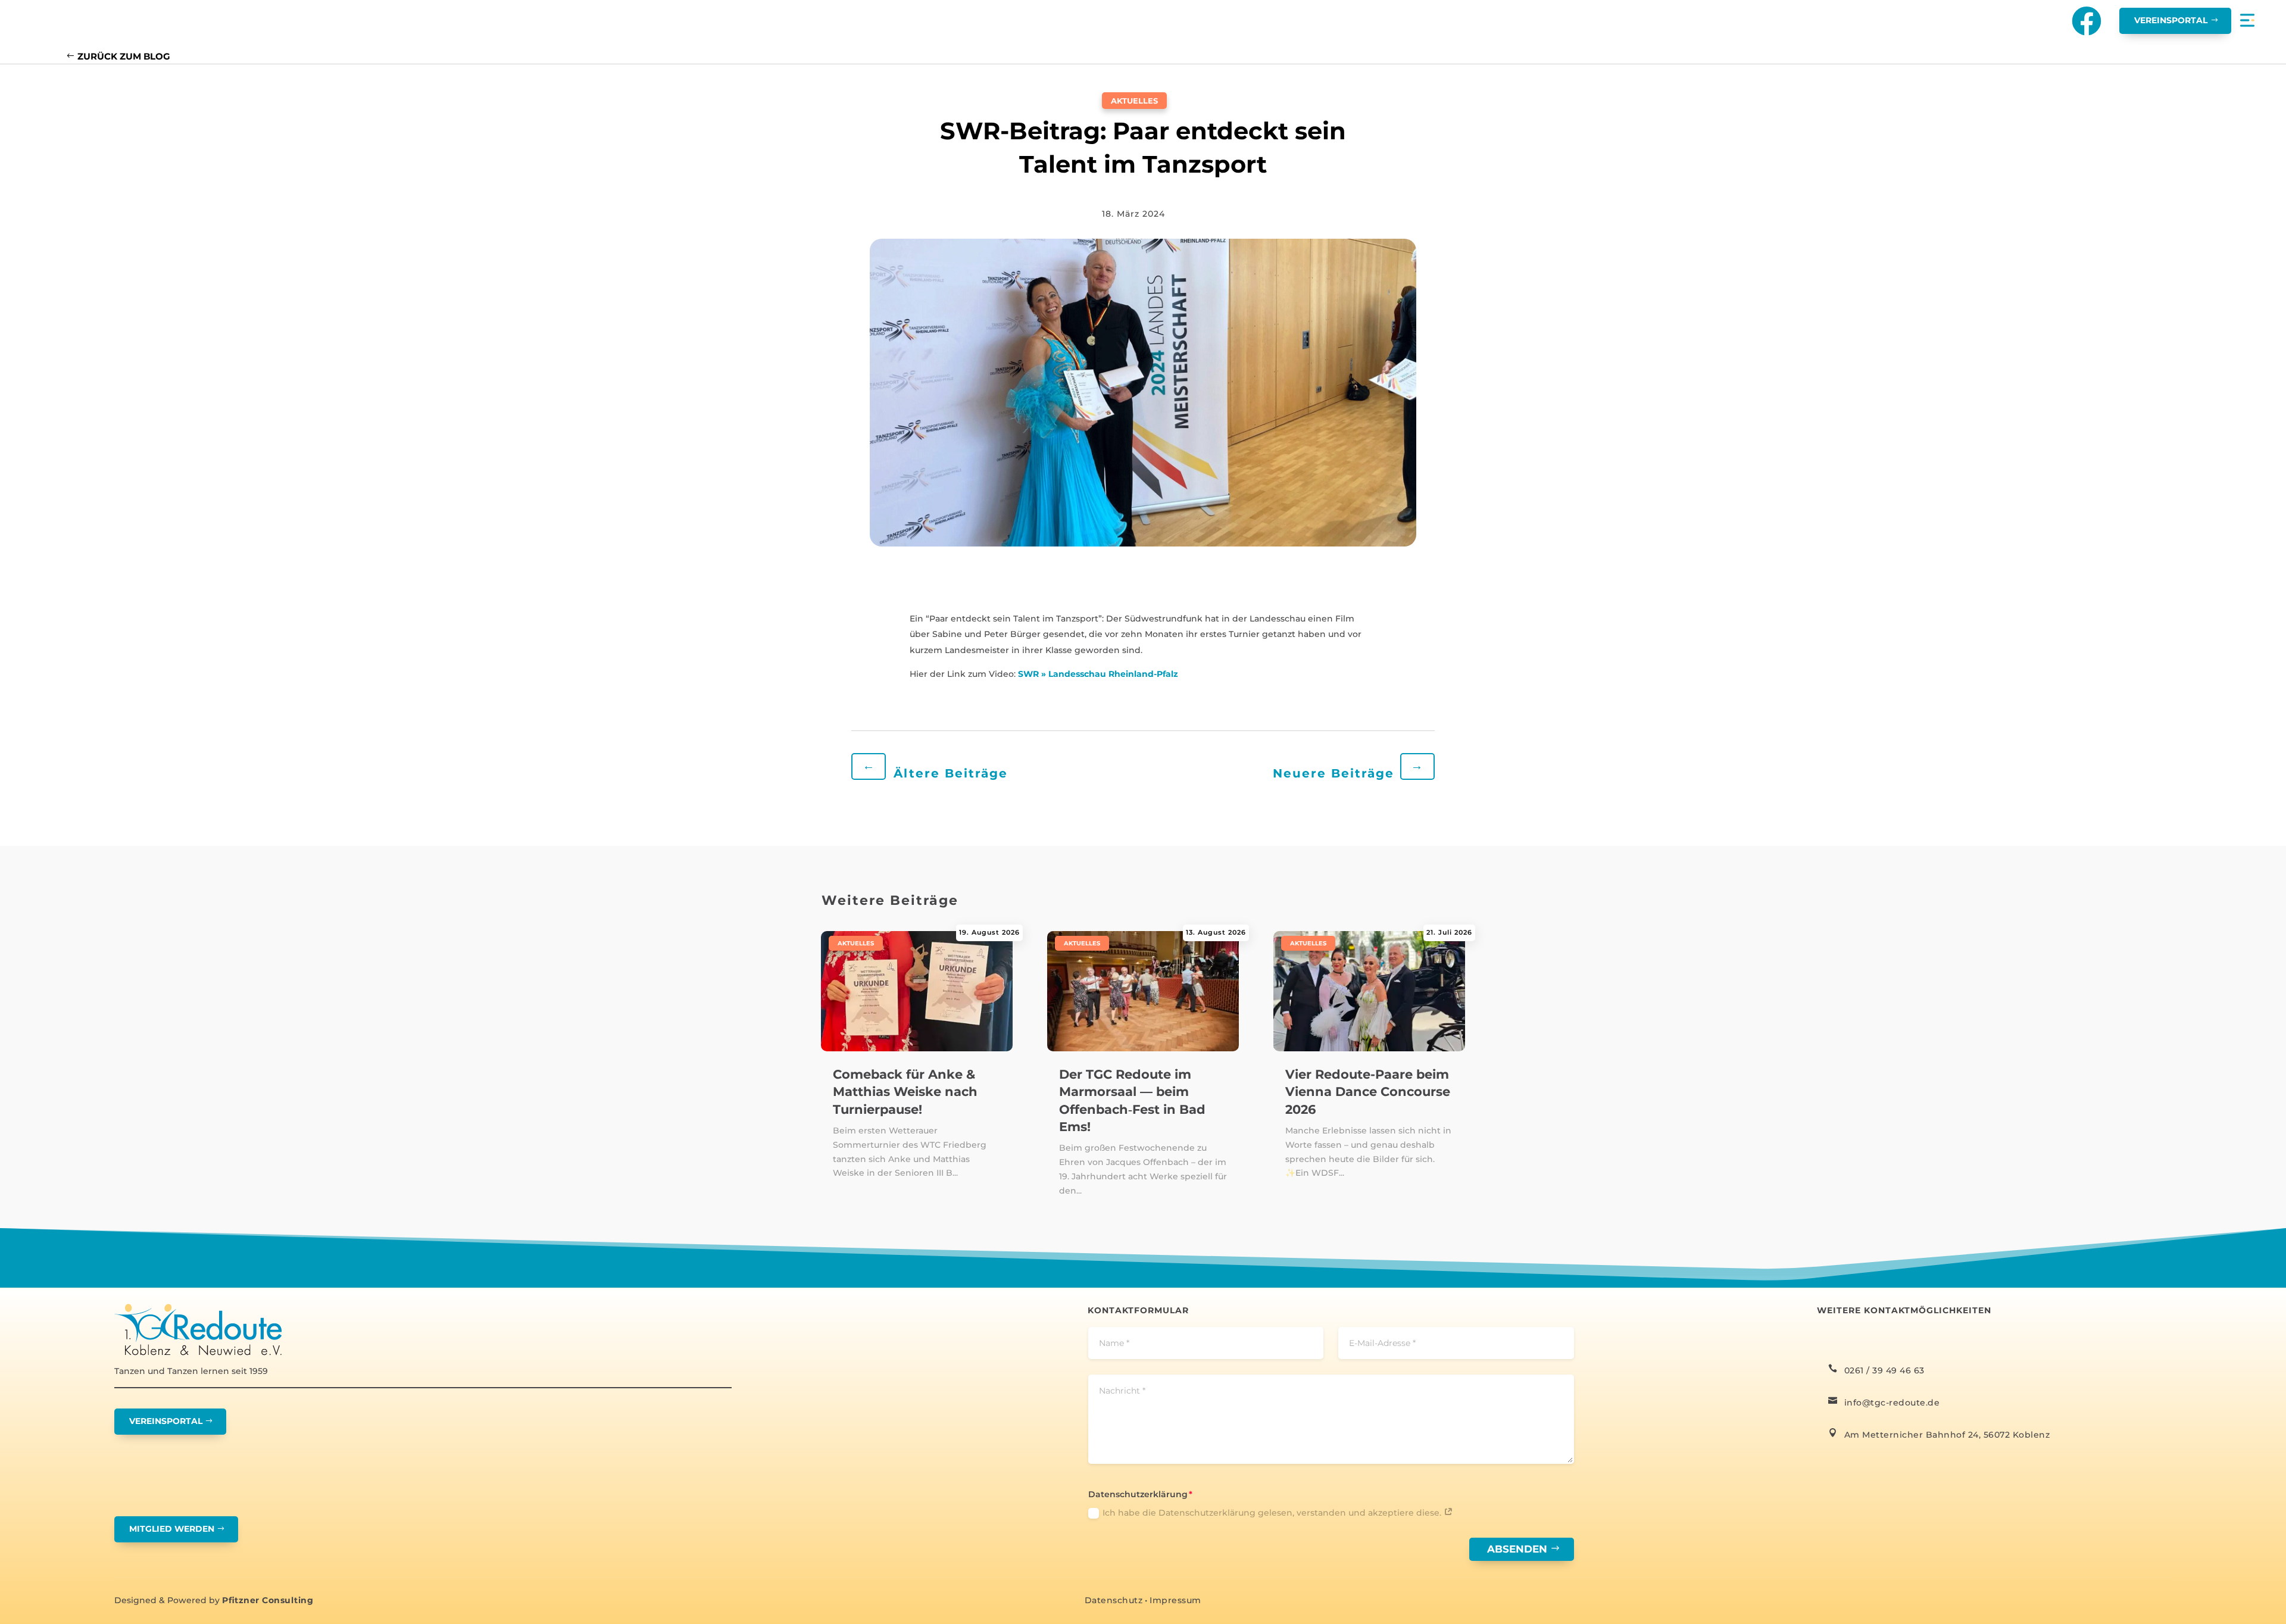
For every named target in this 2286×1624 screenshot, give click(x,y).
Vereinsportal (2171, 20)
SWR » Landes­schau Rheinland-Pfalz (1098, 674)
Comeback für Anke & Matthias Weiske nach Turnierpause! (905, 1092)
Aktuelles (1134, 101)
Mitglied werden (172, 1529)
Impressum (1175, 1600)
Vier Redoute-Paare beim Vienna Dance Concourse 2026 (1368, 1092)
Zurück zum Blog (124, 56)
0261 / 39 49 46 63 (1884, 1370)
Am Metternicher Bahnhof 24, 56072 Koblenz (1947, 1435)
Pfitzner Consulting (268, 1600)
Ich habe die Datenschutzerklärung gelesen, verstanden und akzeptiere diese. (1273, 1513)
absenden (1517, 1549)
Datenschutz (1114, 1600)
